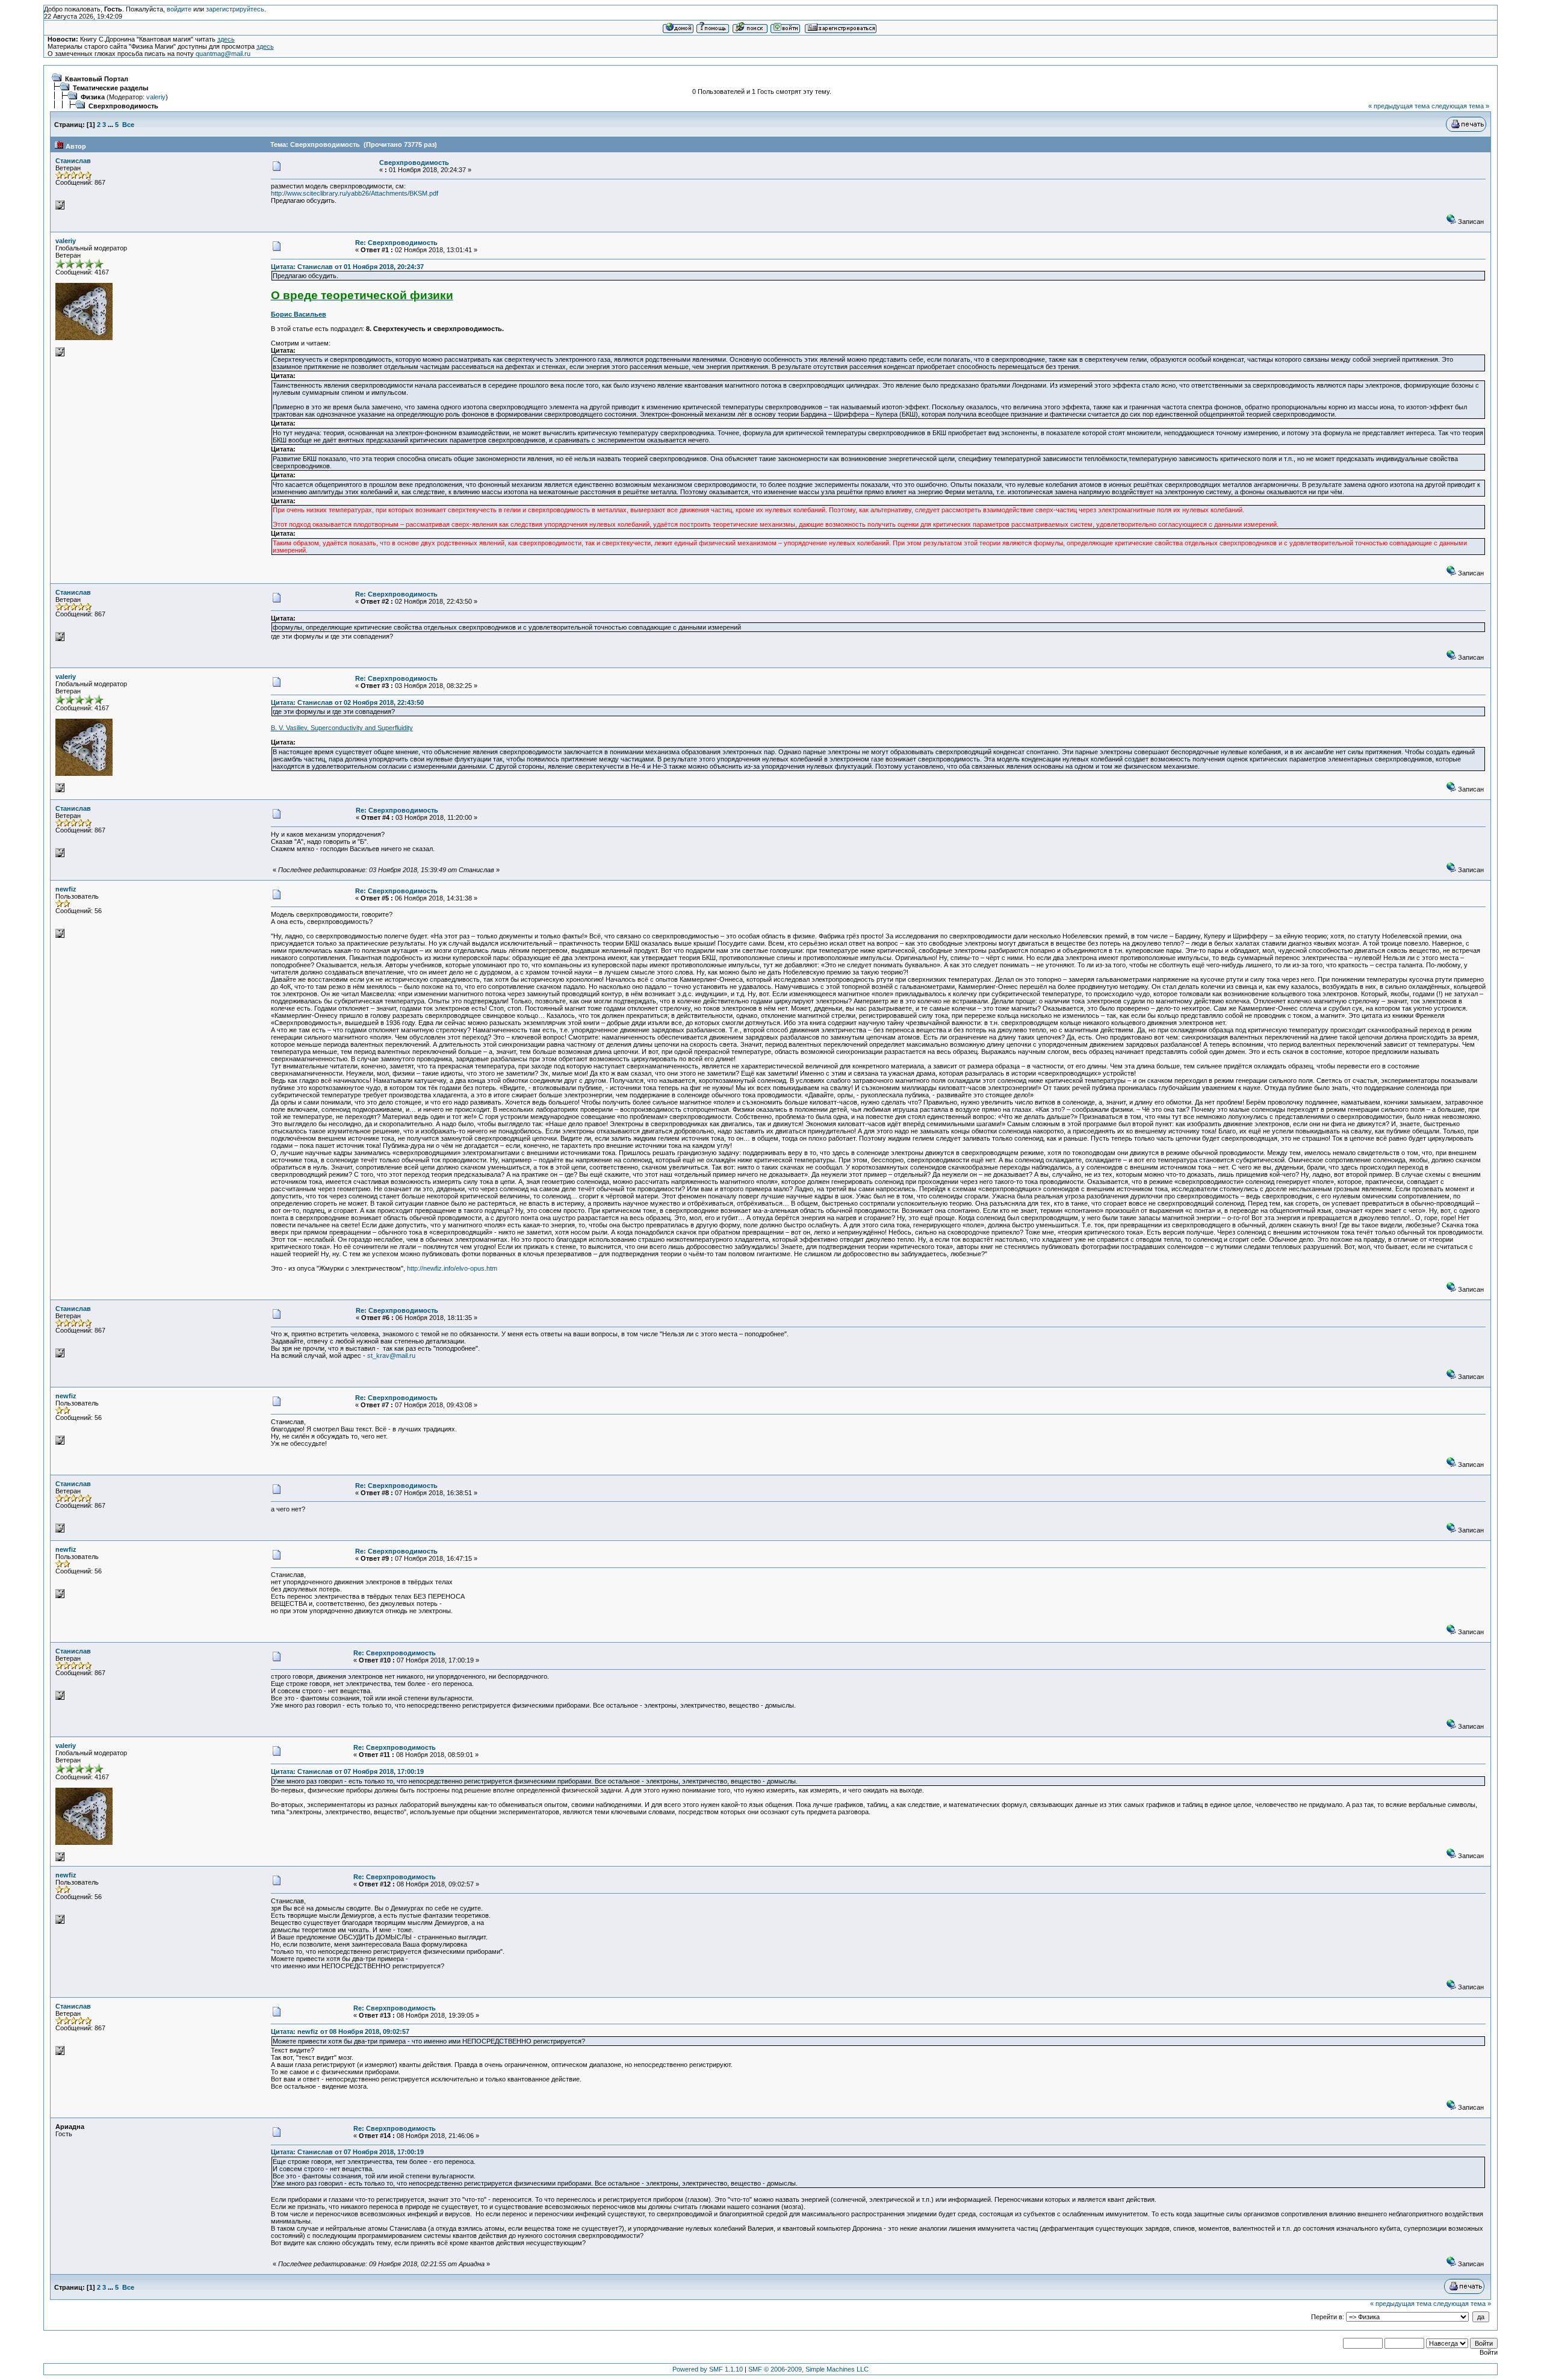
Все (128, 125)
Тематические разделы (110, 88)
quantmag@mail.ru (223, 54)
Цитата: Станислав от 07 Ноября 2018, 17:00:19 (347, 1771)
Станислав (73, 161)
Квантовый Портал (97, 79)
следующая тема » (1460, 106)
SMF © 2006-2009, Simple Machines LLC (808, 2369)
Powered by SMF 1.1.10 (708, 2369)
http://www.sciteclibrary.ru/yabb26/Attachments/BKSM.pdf (355, 193)
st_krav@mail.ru (391, 1356)
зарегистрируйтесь (235, 9)
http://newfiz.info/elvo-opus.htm (452, 1268)
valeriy (156, 97)
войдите (179, 9)
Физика (93, 97)
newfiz (66, 889)
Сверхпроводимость (123, 106)
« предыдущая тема (1399, 106)
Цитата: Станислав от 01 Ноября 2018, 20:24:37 (347, 267)
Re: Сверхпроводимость (396, 243)
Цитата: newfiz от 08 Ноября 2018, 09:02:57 (340, 2031)
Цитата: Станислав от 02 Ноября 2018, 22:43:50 (347, 702)
